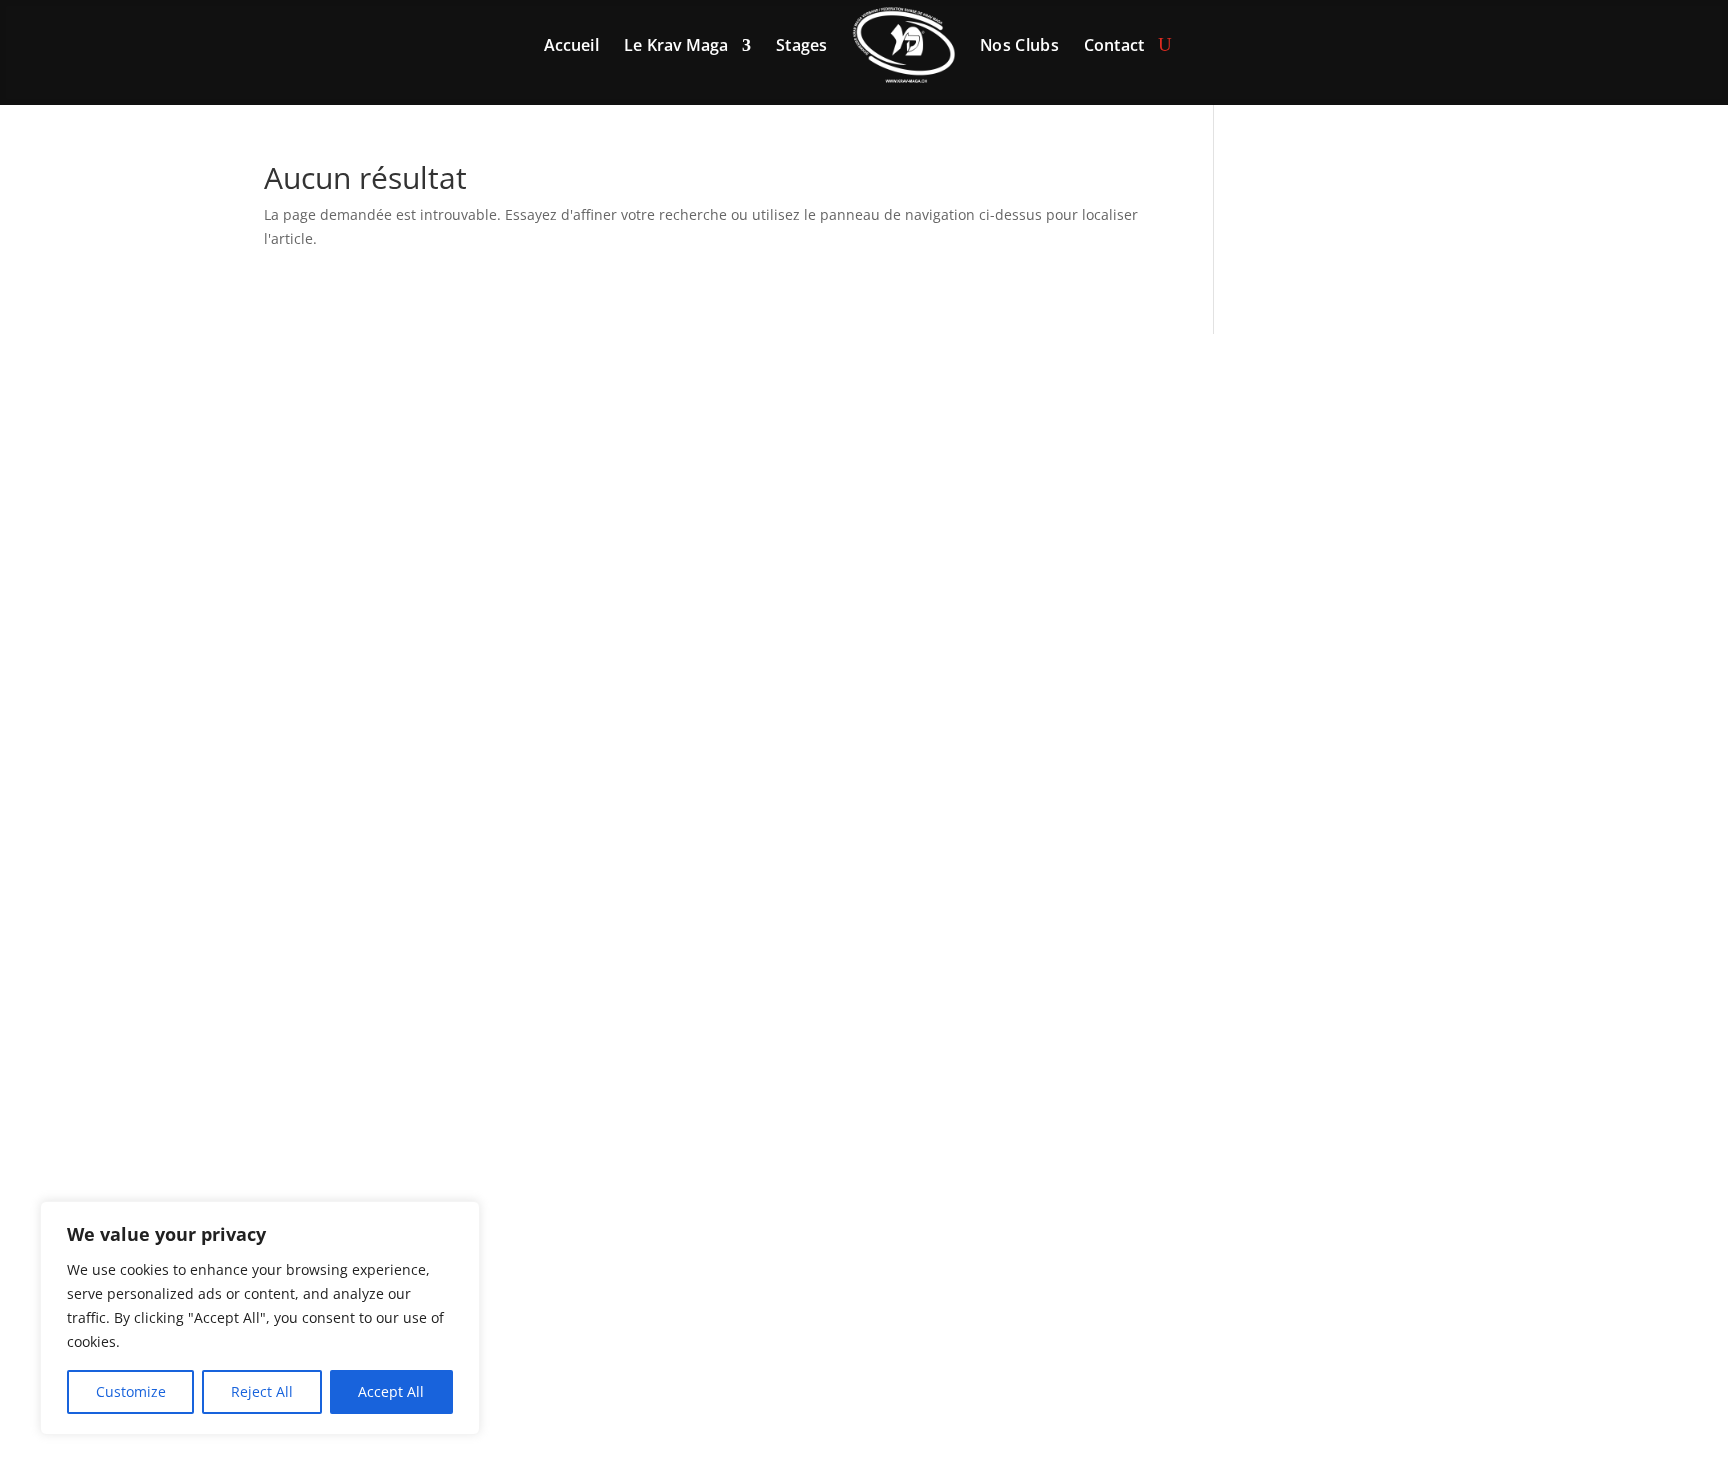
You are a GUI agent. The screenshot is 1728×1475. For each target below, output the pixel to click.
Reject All (262, 1391)
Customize (131, 1391)
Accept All (391, 1391)
